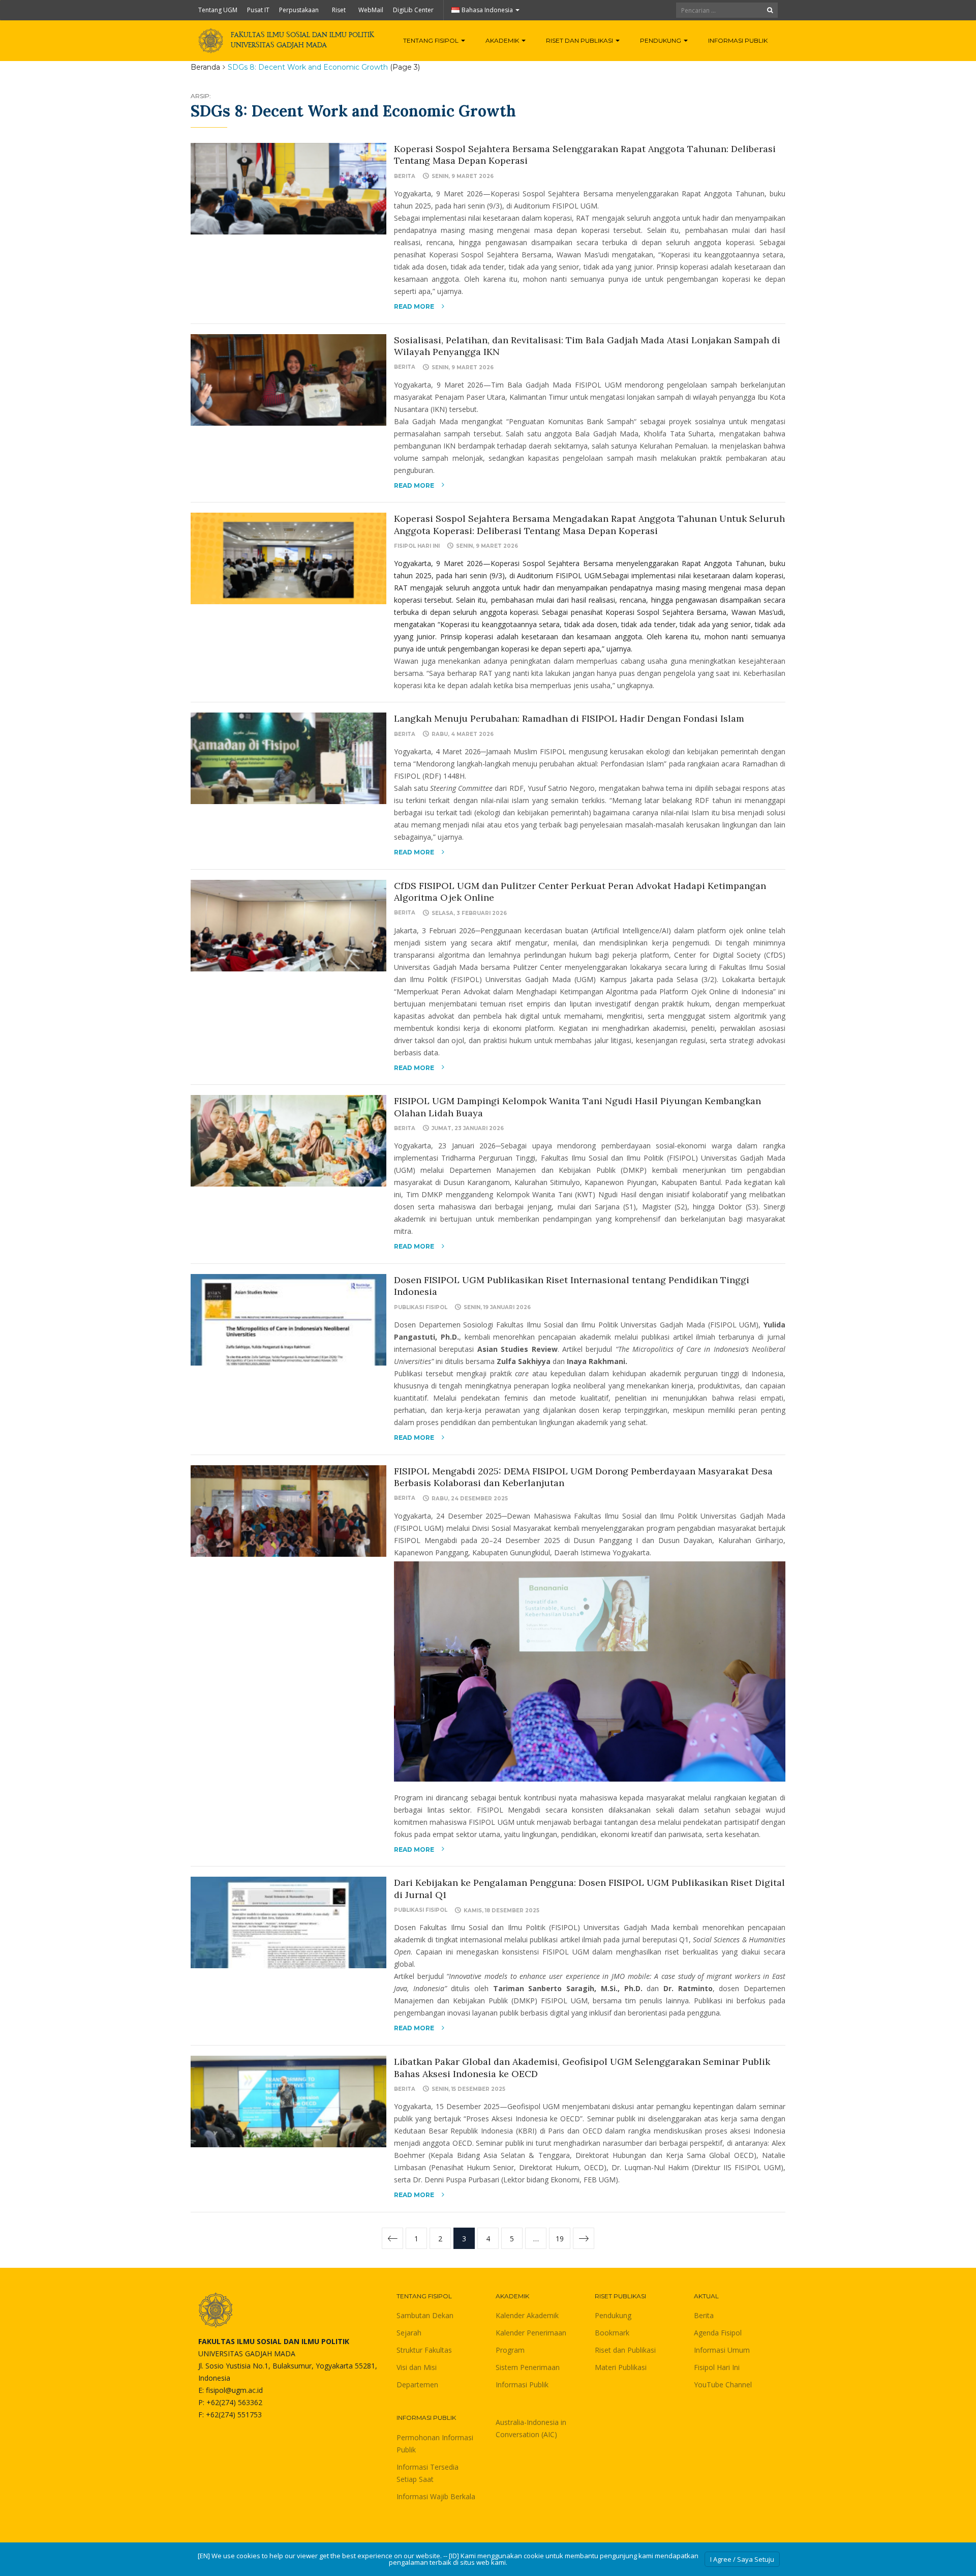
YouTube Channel (723, 2385)
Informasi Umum (722, 2350)
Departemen (417, 2385)
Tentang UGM (218, 10)
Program (510, 2350)
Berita (405, 176)
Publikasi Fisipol (421, 1307)
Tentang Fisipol (432, 40)
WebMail (371, 10)
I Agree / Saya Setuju (742, 2559)
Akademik (503, 40)
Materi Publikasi (621, 2367)
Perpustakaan (299, 10)
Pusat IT (258, 10)
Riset (339, 10)
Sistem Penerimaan (528, 2367)
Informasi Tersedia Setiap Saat (428, 2473)
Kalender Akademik (527, 2315)
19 (560, 2239)
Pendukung (661, 40)
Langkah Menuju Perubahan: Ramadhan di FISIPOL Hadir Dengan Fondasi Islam (569, 718)
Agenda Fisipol (718, 2333)
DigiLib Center (413, 10)
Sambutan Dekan (425, 2315)
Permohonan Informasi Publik (435, 2444)
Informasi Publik (738, 40)
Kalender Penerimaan (531, 2333)
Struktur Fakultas (424, 2350)
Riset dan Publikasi (580, 40)
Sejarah (409, 2333)
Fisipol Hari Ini (417, 546)
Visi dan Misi (417, 2367)
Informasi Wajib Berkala (436, 2496)
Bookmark (612, 2333)
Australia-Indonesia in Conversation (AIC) (531, 2428)
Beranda (205, 67)
